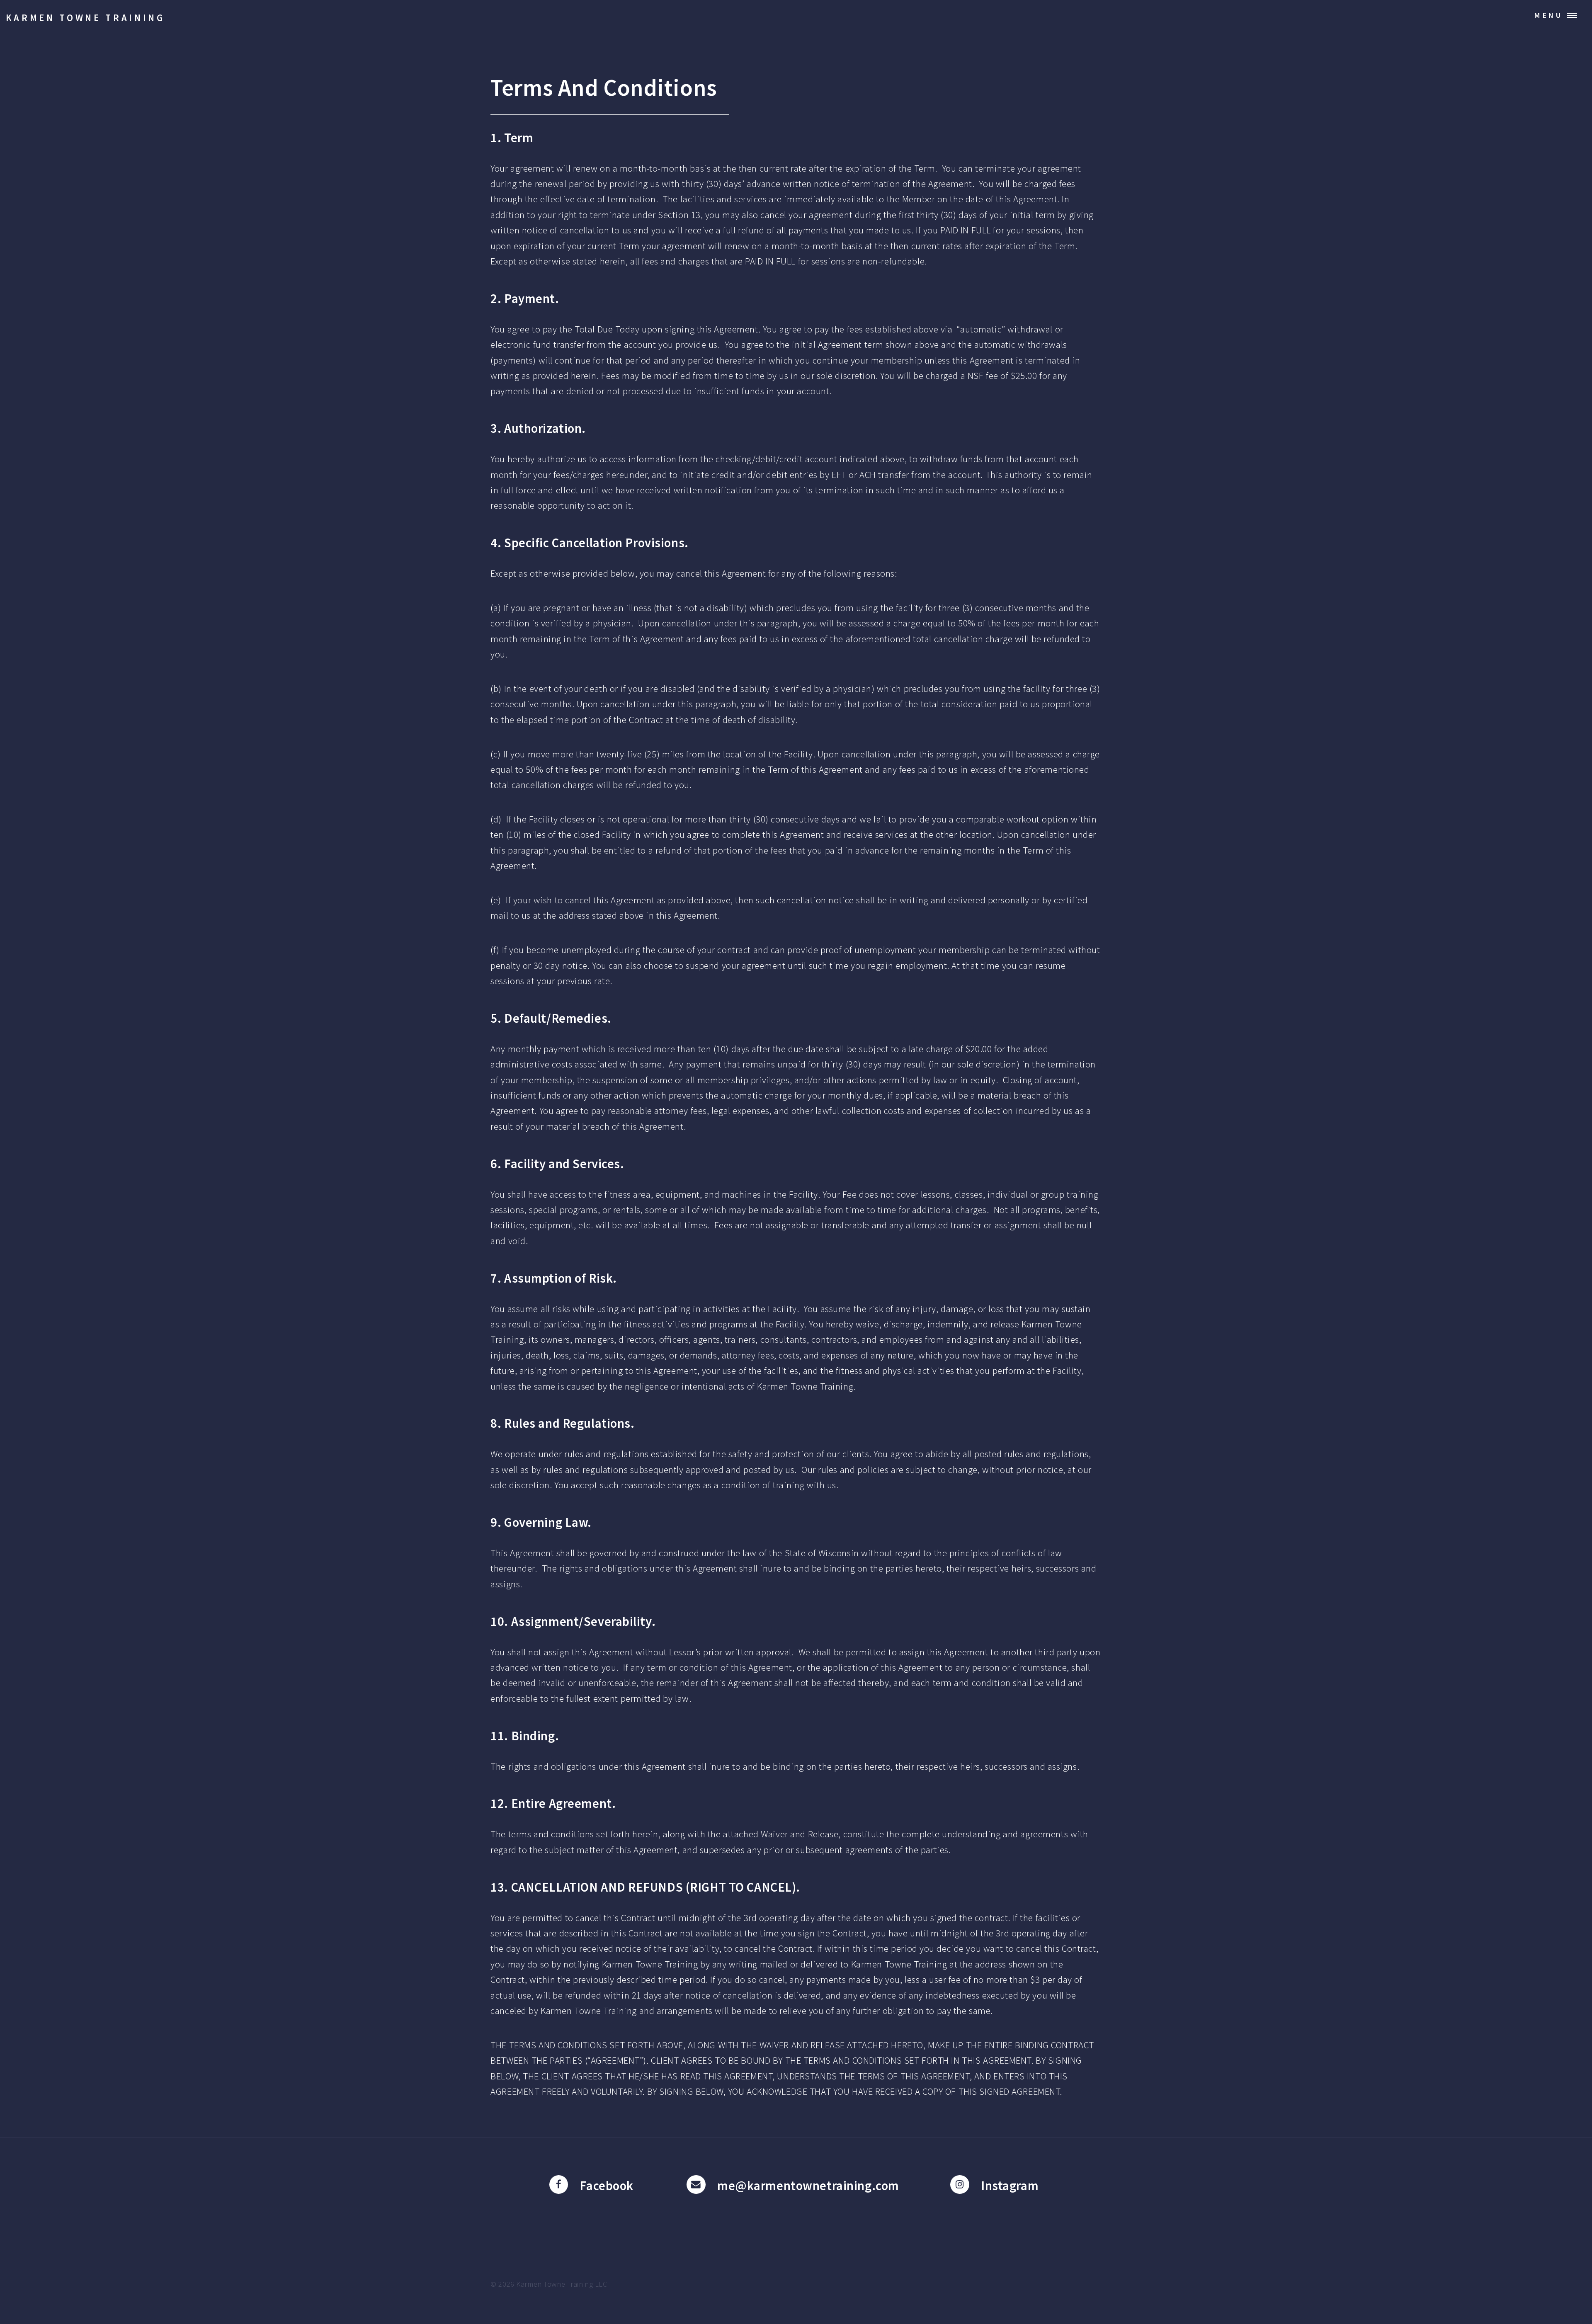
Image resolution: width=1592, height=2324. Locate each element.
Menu (1549, 15)
